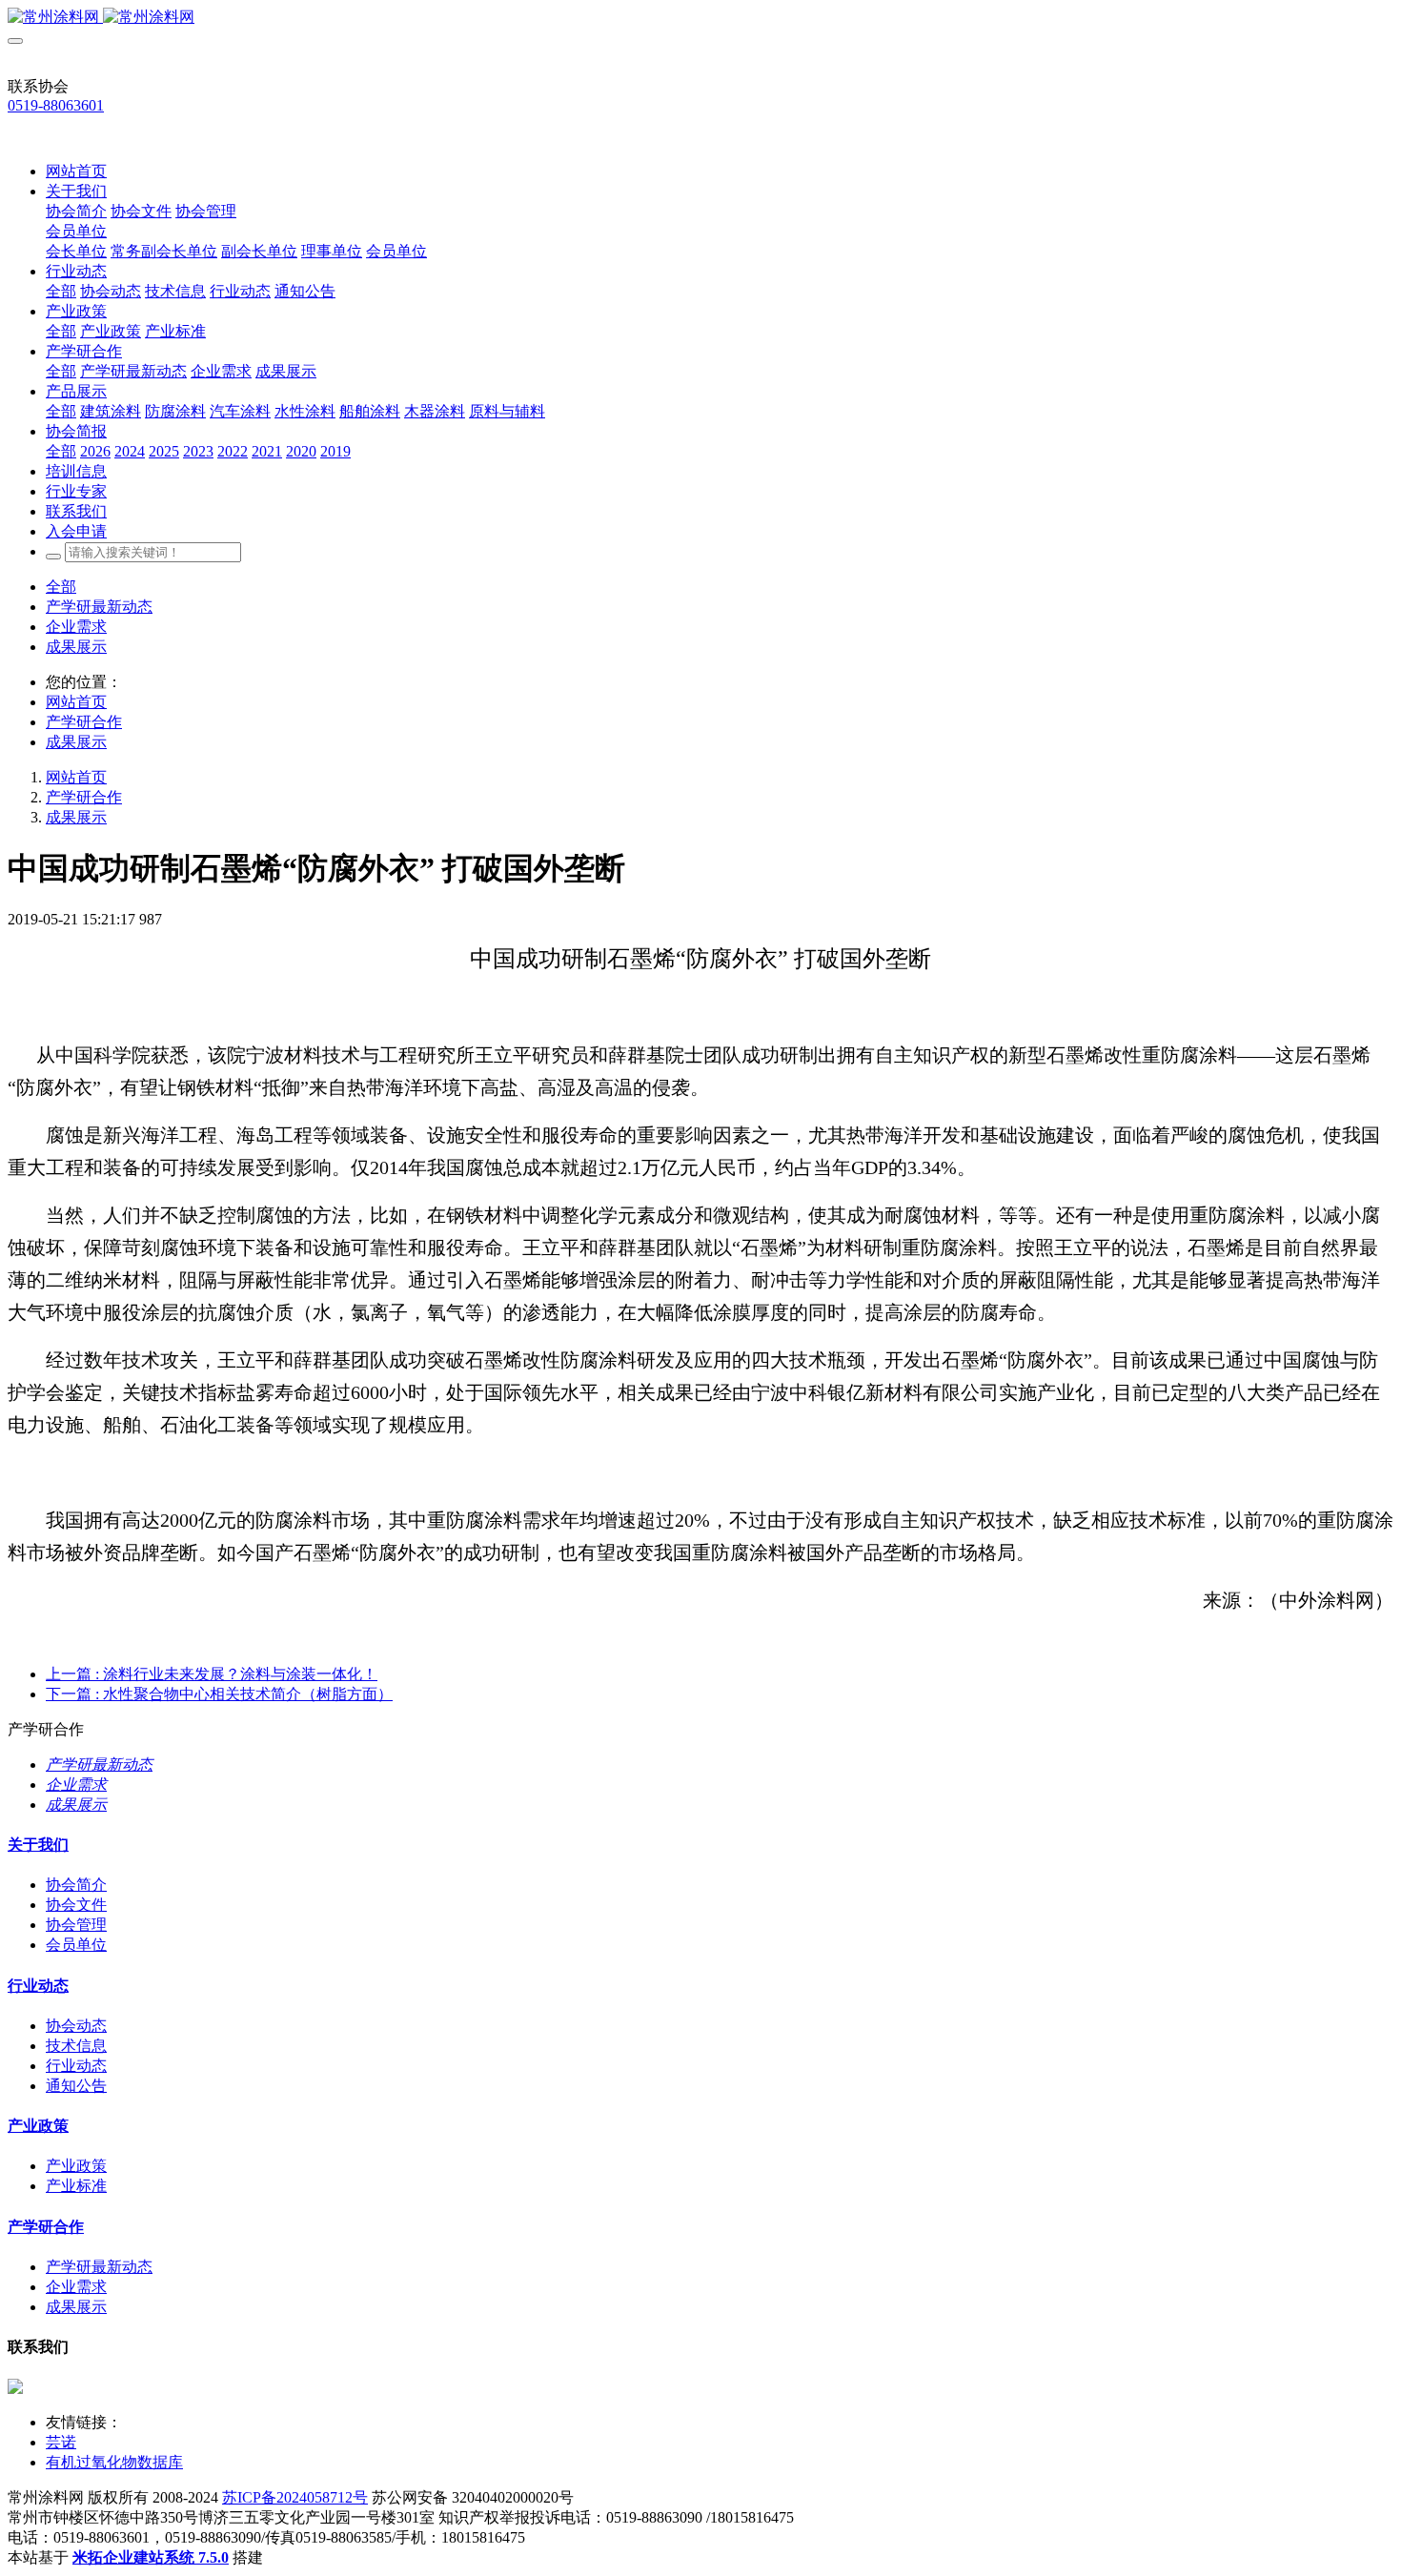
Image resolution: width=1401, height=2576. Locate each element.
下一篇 (219, 1694)
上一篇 (212, 1674)
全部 (61, 291)
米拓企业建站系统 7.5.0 (151, 2557)
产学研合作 (84, 722)
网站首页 (76, 171)
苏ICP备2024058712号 (295, 2497)
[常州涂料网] (700, 18)
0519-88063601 (56, 105)
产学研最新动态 (99, 607)
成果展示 (76, 647)
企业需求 (76, 627)
